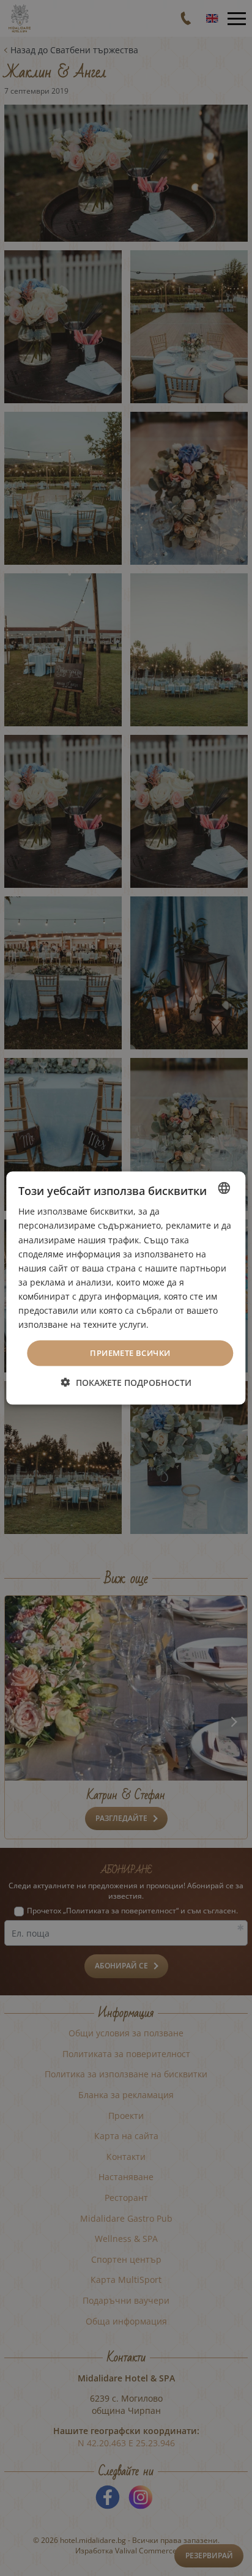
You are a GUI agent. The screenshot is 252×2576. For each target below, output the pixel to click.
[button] (126, 1382)
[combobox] (224, 1188)
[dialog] (126, 1288)
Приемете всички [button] (130, 1353)
